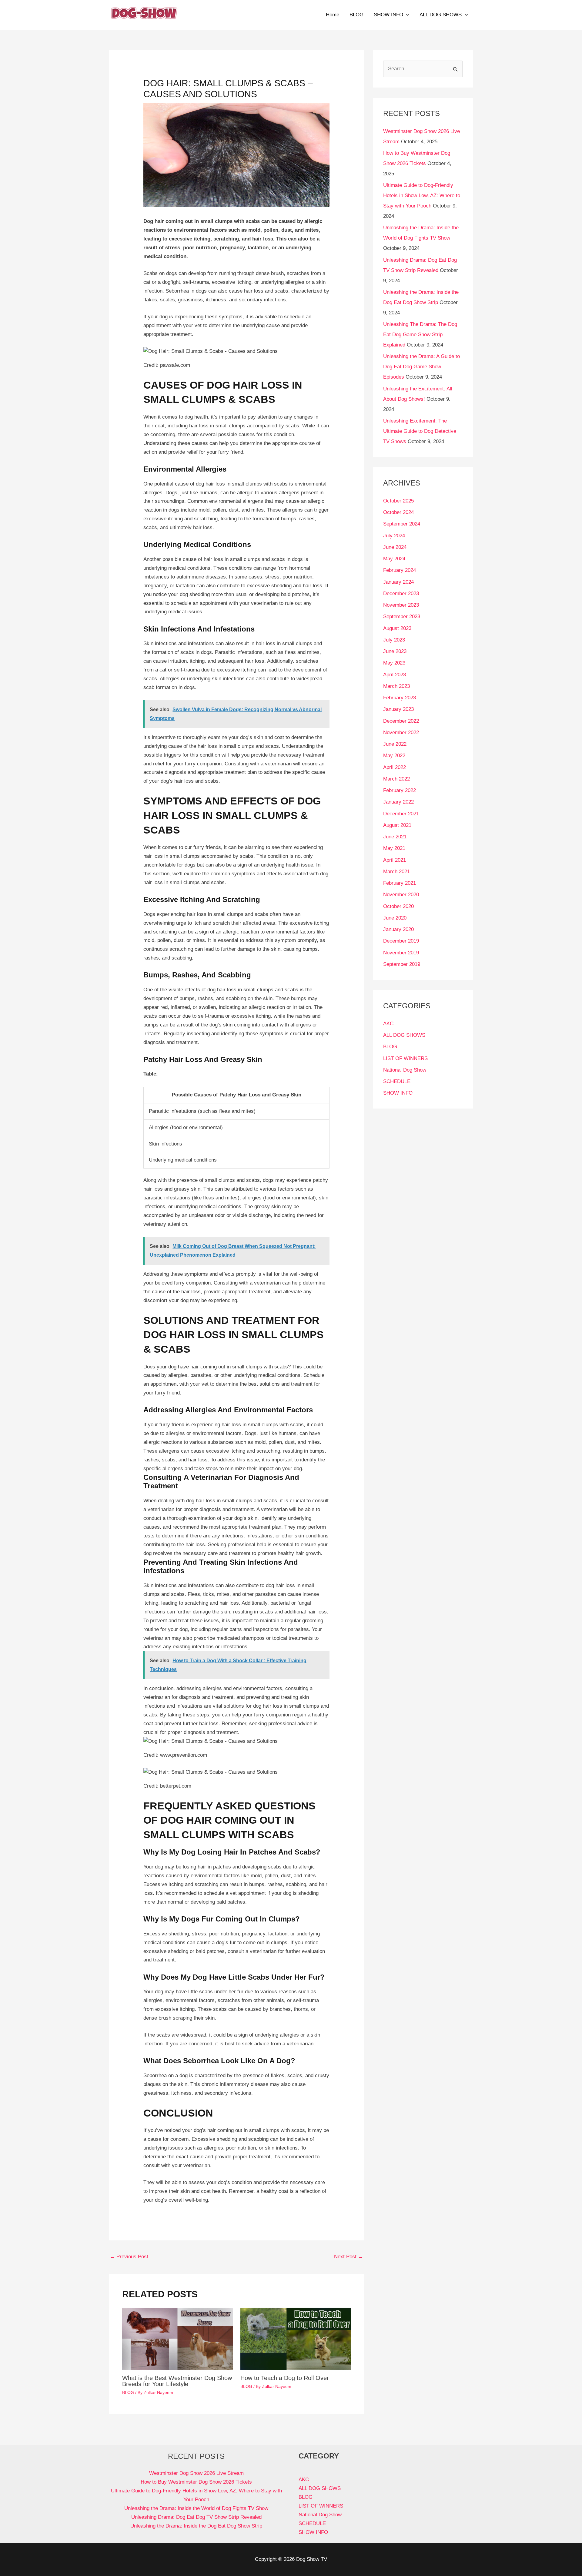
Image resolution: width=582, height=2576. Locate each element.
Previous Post (129, 2257)
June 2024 (395, 547)
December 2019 (401, 941)
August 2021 (397, 825)
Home (333, 15)
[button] (406, 15)
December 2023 (401, 593)
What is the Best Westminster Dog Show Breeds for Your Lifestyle (177, 2381)
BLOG (356, 15)
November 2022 (401, 733)
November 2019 (401, 953)
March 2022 (396, 779)
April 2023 (395, 675)
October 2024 (398, 512)
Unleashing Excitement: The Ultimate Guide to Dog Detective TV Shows (420, 431)
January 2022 (398, 802)
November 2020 (401, 895)
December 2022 (401, 721)
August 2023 (397, 628)
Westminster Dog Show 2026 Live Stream (196, 2473)
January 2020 (398, 929)
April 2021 (395, 860)
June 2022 (395, 744)
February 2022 (400, 790)
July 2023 (394, 640)
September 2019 (402, 964)
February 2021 (400, 883)
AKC (388, 1024)
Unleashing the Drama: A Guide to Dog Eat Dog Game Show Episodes (421, 367)
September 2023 (402, 617)
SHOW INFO (388, 15)
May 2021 (394, 848)
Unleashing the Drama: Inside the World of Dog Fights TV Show (196, 2508)
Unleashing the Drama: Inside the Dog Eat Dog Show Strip (196, 2526)
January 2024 (398, 582)
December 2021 (401, 814)
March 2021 (396, 872)
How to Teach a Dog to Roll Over (285, 2378)
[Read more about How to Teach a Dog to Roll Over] (296, 2338)
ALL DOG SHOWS (441, 15)
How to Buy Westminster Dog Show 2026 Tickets (196, 2482)
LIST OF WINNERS (405, 1058)
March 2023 (396, 686)
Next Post (349, 2257)
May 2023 (394, 663)
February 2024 (400, 570)
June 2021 (395, 837)
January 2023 (398, 709)
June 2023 (395, 651)
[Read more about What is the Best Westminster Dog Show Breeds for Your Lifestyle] (177, 2338)
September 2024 (402, 524)
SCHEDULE (397, 1081)
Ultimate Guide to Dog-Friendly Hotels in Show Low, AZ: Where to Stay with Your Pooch (422, 196)
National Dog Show (405, 1070)
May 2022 (394, 756)
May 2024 (394, 559)
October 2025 (398, 501)
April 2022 (395, 767)
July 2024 (394, 536)
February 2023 (400, 698)
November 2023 (401, 605)
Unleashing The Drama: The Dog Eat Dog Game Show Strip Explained (420, 335)
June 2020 (395, 918)
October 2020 (398, 906)
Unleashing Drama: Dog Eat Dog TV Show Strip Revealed (196, 2517)
